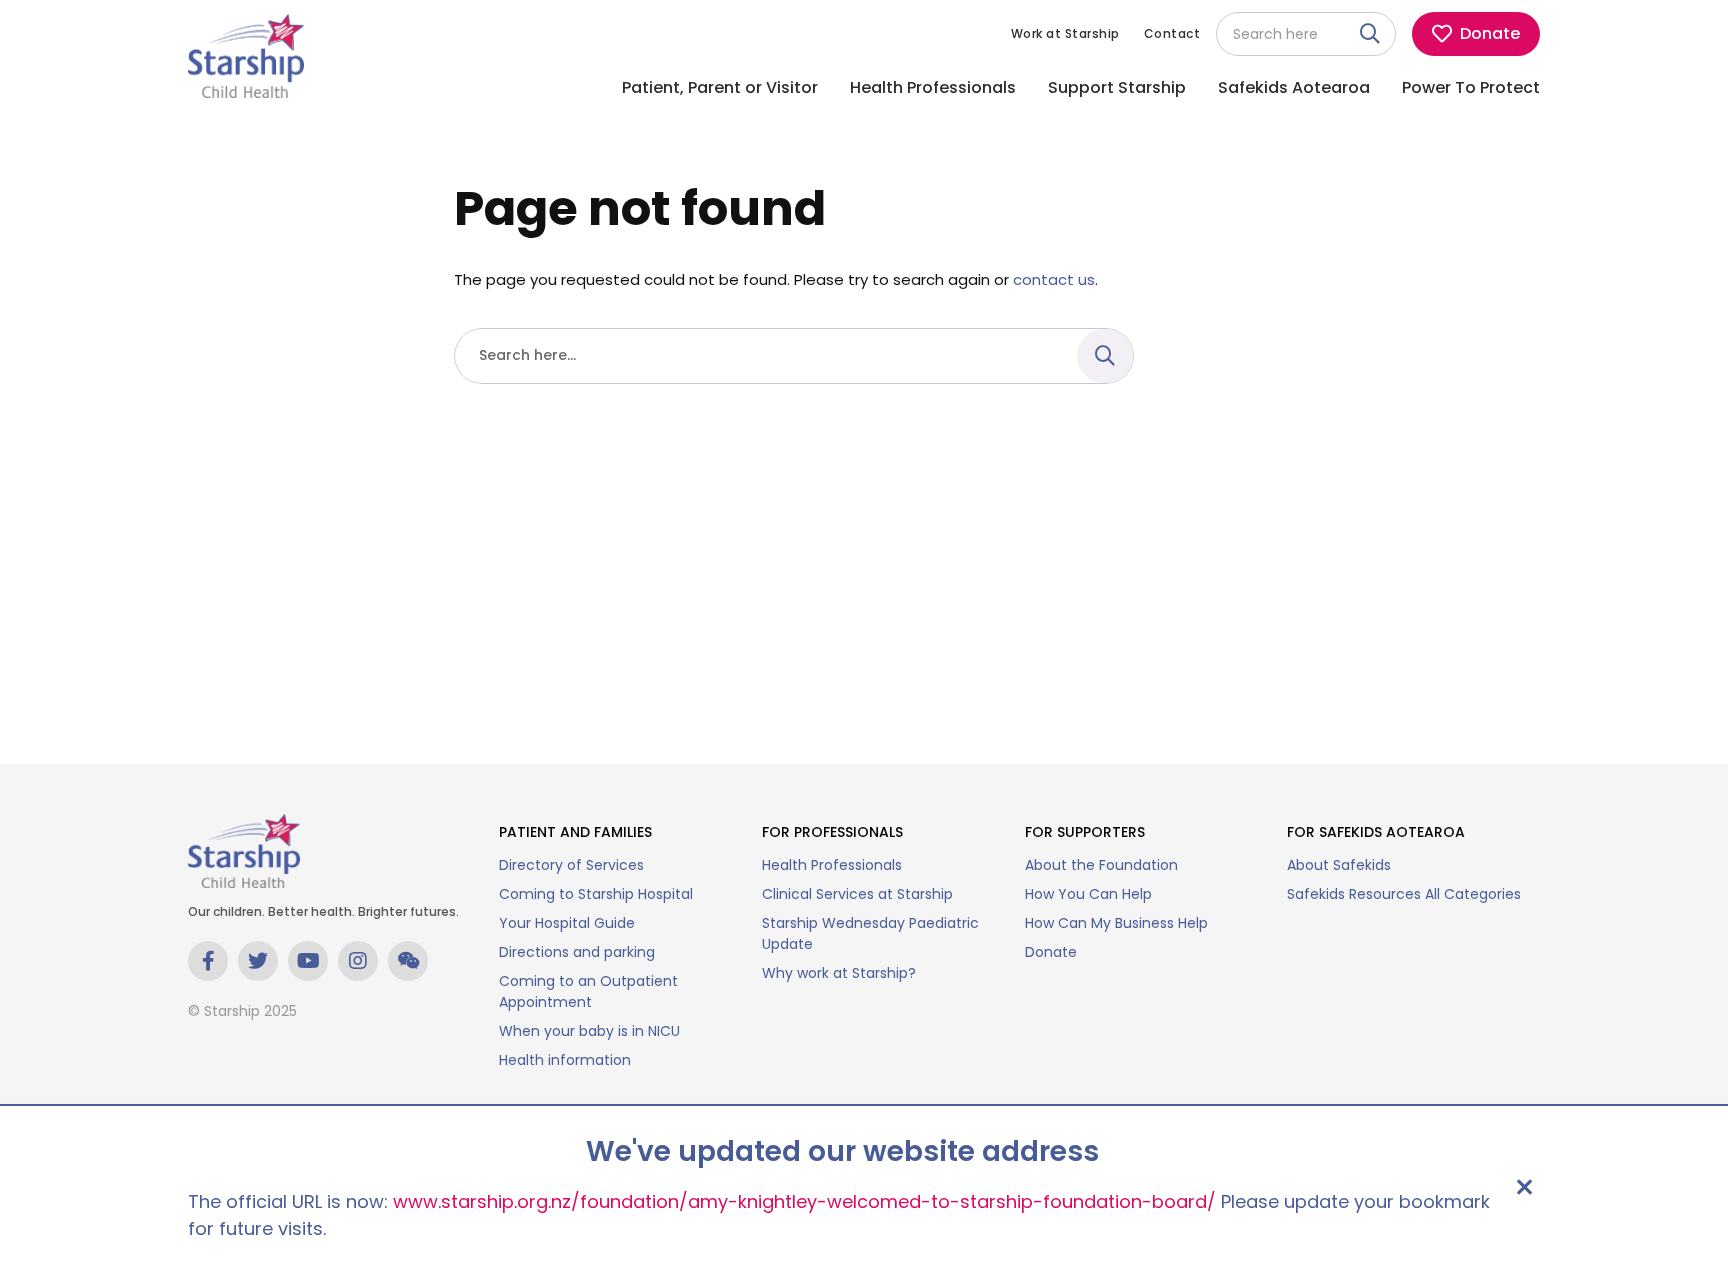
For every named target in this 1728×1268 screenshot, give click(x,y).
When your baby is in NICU (589, 1031)
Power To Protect (1471, 87)
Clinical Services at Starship (857, 894)
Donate (1051, 952)
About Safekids (1339, 865)
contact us (1054, 279)
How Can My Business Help (1116, 923)
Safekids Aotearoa (1294, 87)
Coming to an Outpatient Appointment (588, 991)
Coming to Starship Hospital (596, 894)
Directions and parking (577, 952)
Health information (565, 1060)
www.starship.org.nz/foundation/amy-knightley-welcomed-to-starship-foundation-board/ (804, 1201)
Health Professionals (933, 87)
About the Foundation (1101, 865)
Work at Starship (1065, 33)
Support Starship (1117, 87)
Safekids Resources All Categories (1404, 894)
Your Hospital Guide (567, 923)
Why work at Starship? (839, 973)
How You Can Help (1088, 894)
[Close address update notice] (1524, 1187)
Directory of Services (571, 865)
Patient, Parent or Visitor (720, 87)
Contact (1172, 33)
